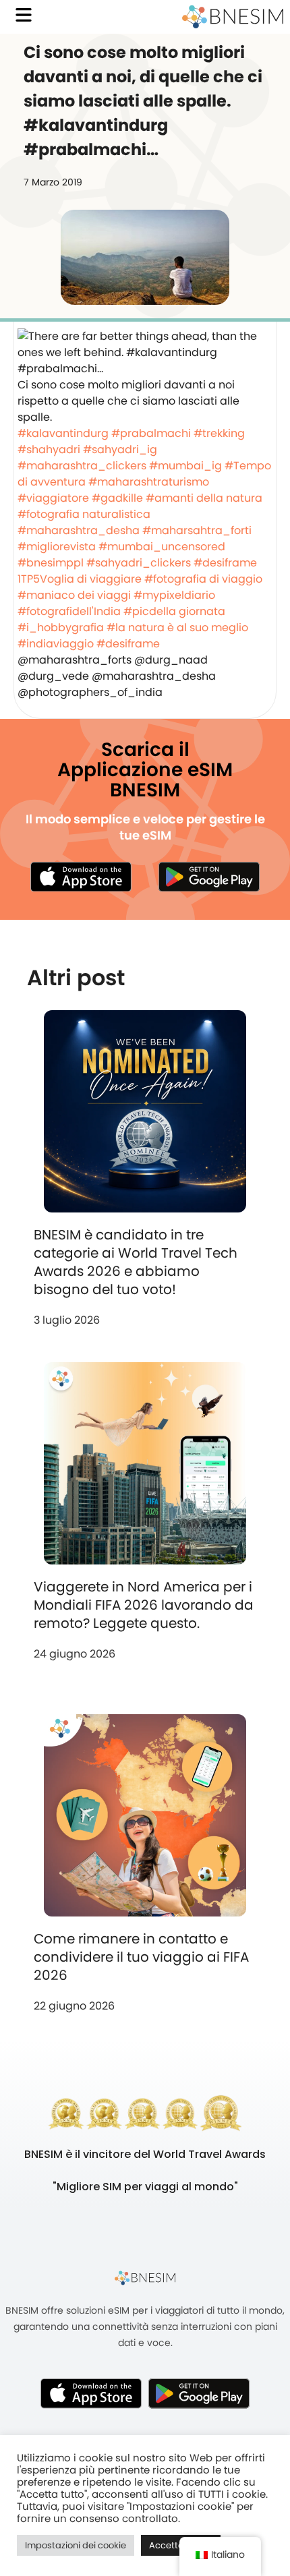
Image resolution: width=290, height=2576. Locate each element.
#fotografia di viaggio (203, 579)
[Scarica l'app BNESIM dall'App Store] (81, 877)
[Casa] (233, 17)
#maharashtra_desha (79, 530)
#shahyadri (49, 449)
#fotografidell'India (69, 611)
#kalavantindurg (63, 433)
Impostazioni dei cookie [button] (76, 2545)
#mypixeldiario (174, 595)
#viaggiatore (53, 498)
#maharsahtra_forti (197, 530)
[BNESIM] (145, 2277)
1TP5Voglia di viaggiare (80, 579)
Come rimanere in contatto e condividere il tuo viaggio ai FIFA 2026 (141, 1957)
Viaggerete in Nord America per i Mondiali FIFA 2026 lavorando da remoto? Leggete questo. (144, 1605)
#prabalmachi (151, 433)
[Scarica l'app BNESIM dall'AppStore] (91, 2393)
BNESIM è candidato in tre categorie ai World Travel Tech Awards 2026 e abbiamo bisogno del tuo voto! (136, 1262)
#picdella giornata (174, 611)
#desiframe (225, 563)
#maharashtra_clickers (82, 466)
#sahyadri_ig (120, 449)
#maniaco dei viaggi (74, 595)
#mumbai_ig (185, 466)
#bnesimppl (51, 563)
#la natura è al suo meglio (177, 627)
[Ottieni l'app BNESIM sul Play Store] (209, 877)
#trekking (219, 433)
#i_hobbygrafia (61, 627)
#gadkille (117, 498)
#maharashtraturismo (149, 482)
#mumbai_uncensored (162, 547)
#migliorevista (57, 547)
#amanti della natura (204, 498)
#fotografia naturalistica (84, 514)
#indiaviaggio (56, 644)
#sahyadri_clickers (139, 563)
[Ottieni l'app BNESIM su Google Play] (199, 2393)
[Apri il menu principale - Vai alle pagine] (24, 15)
